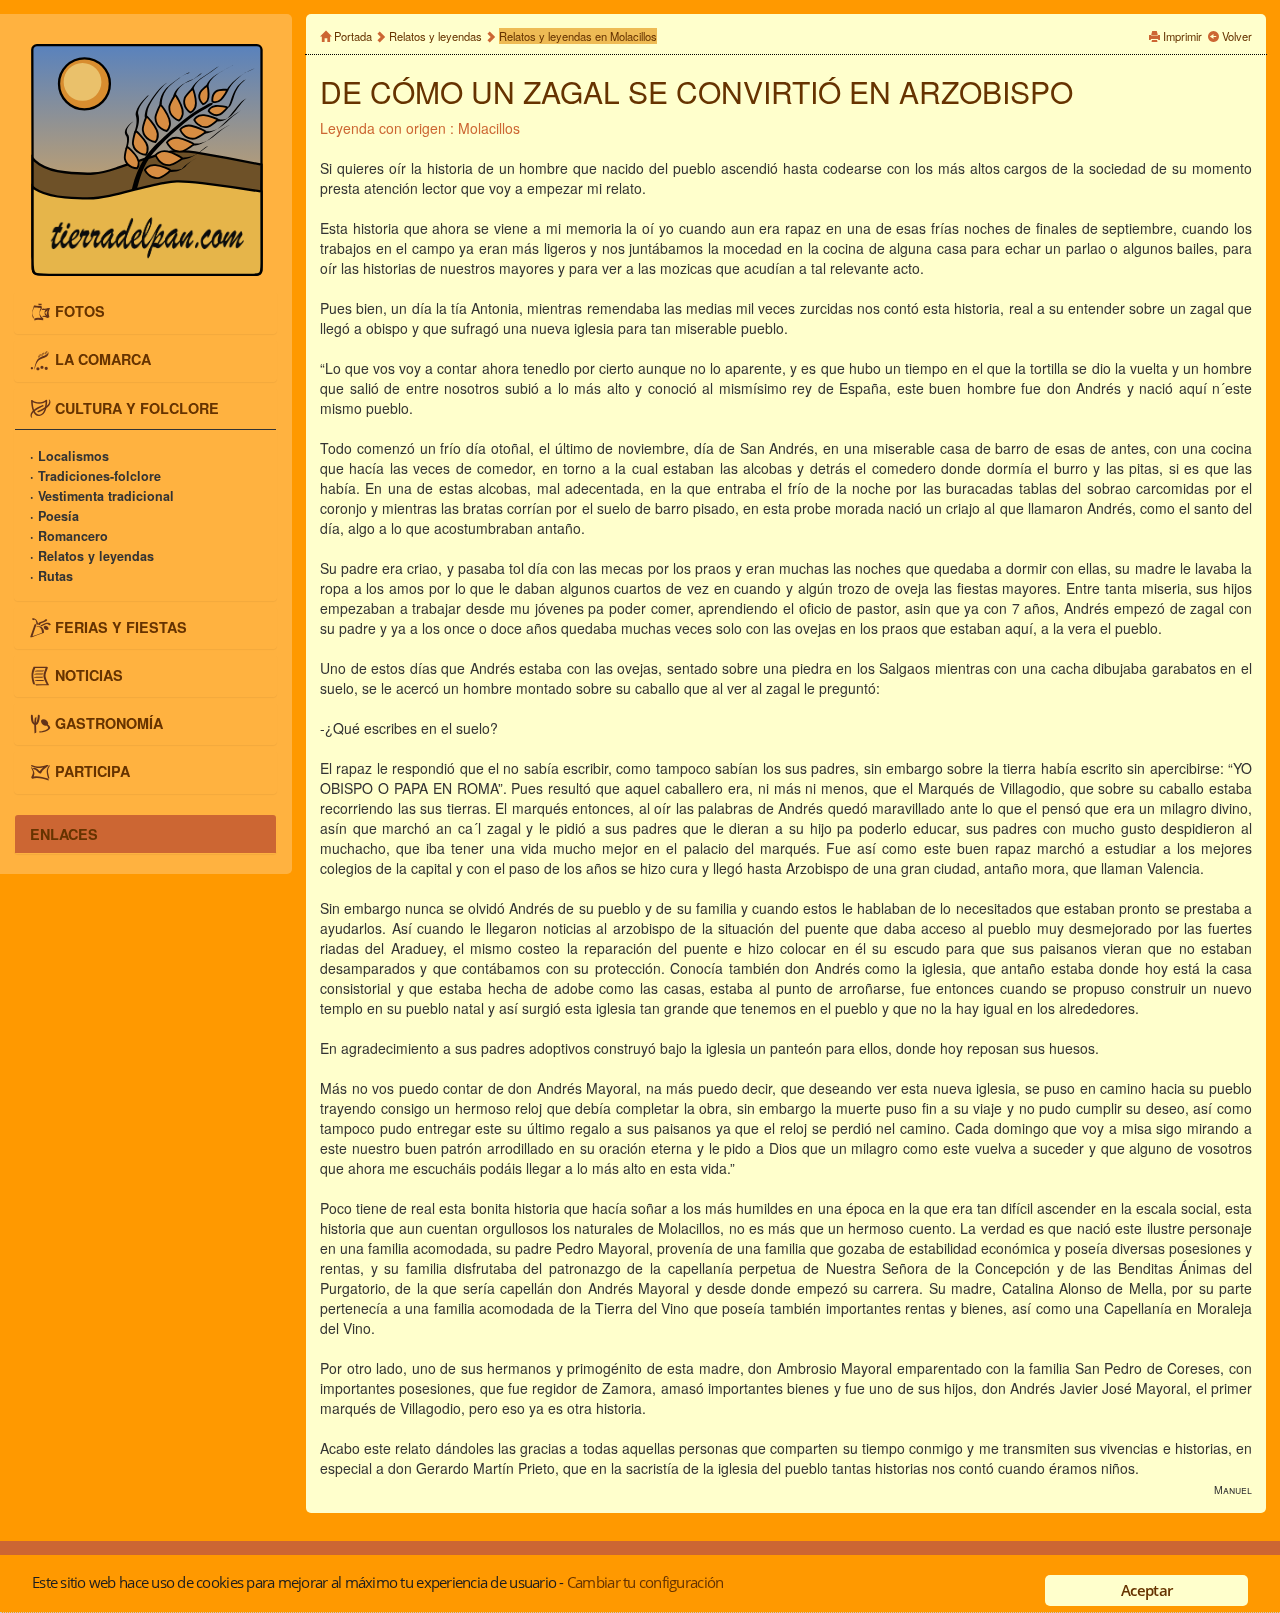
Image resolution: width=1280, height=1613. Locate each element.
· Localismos (69, 456)
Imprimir (1182, 36)
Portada (353, 36)
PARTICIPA (92, 770)
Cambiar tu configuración (645, 1582)
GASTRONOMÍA (109, 722)
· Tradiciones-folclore (95, 476)
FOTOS (80, 311)
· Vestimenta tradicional (102, 496)
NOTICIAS (89, 674)
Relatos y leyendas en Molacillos (578, 36)
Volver (1237, 36)
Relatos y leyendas (435, 36)
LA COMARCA (103, 359)
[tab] (145, 312)
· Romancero (69, 536)
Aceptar (1146, 1590)
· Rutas (51, 576)
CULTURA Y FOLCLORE (137, 407)
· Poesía (54, 516)
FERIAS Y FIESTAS (121, 626)
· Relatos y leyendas (92, 556)
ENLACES (64, 834)
